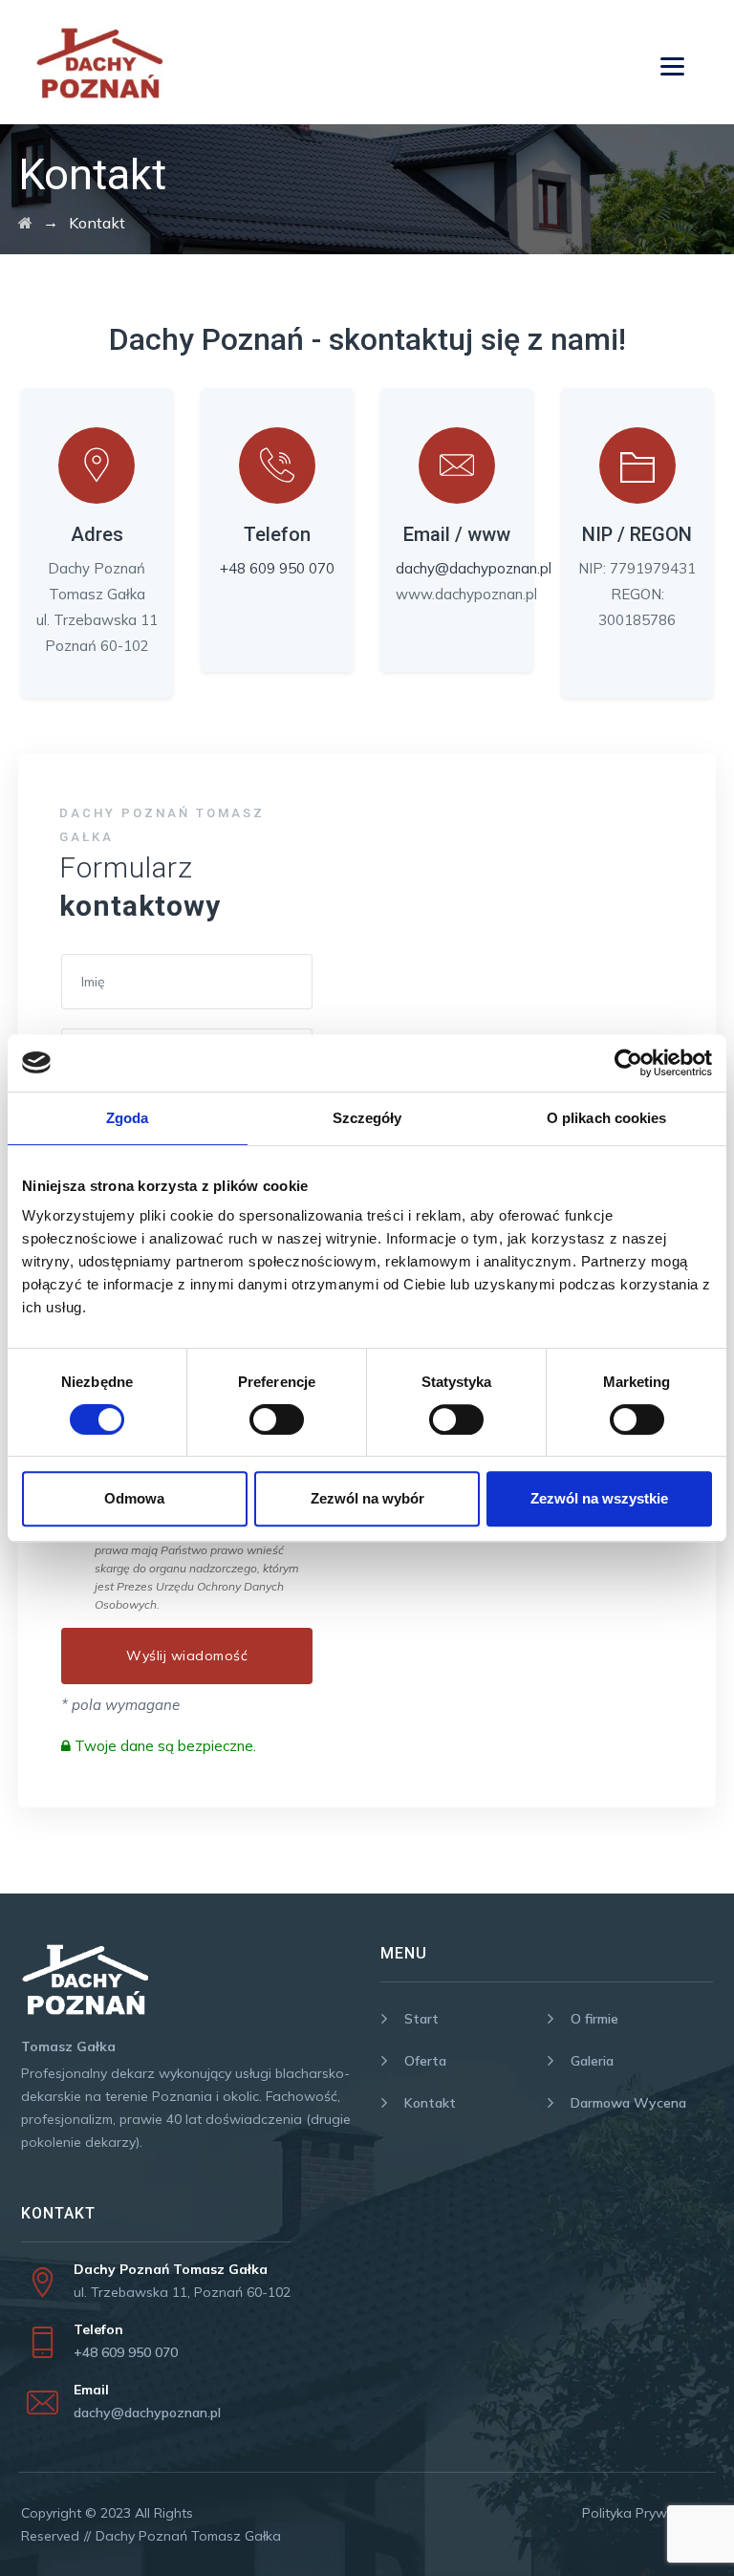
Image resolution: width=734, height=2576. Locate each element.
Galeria (592, 2061)
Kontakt (430, 2103)
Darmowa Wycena (628, 2103)
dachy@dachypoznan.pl (474, 568)
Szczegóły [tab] (367, 1118)
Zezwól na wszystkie (599, 1498)
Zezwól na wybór (367, 1498)
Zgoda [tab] (128, 1118)
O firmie (594, 2019)
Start (421, 2019)
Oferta (425, 2061)
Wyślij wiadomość (187, 1656)
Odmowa (134, 1498)
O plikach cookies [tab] (607, 1118)
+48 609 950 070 (277, 568)
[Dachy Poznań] (25, 223)
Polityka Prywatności (648, 2513)
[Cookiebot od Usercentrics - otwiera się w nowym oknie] (628, 1063)
